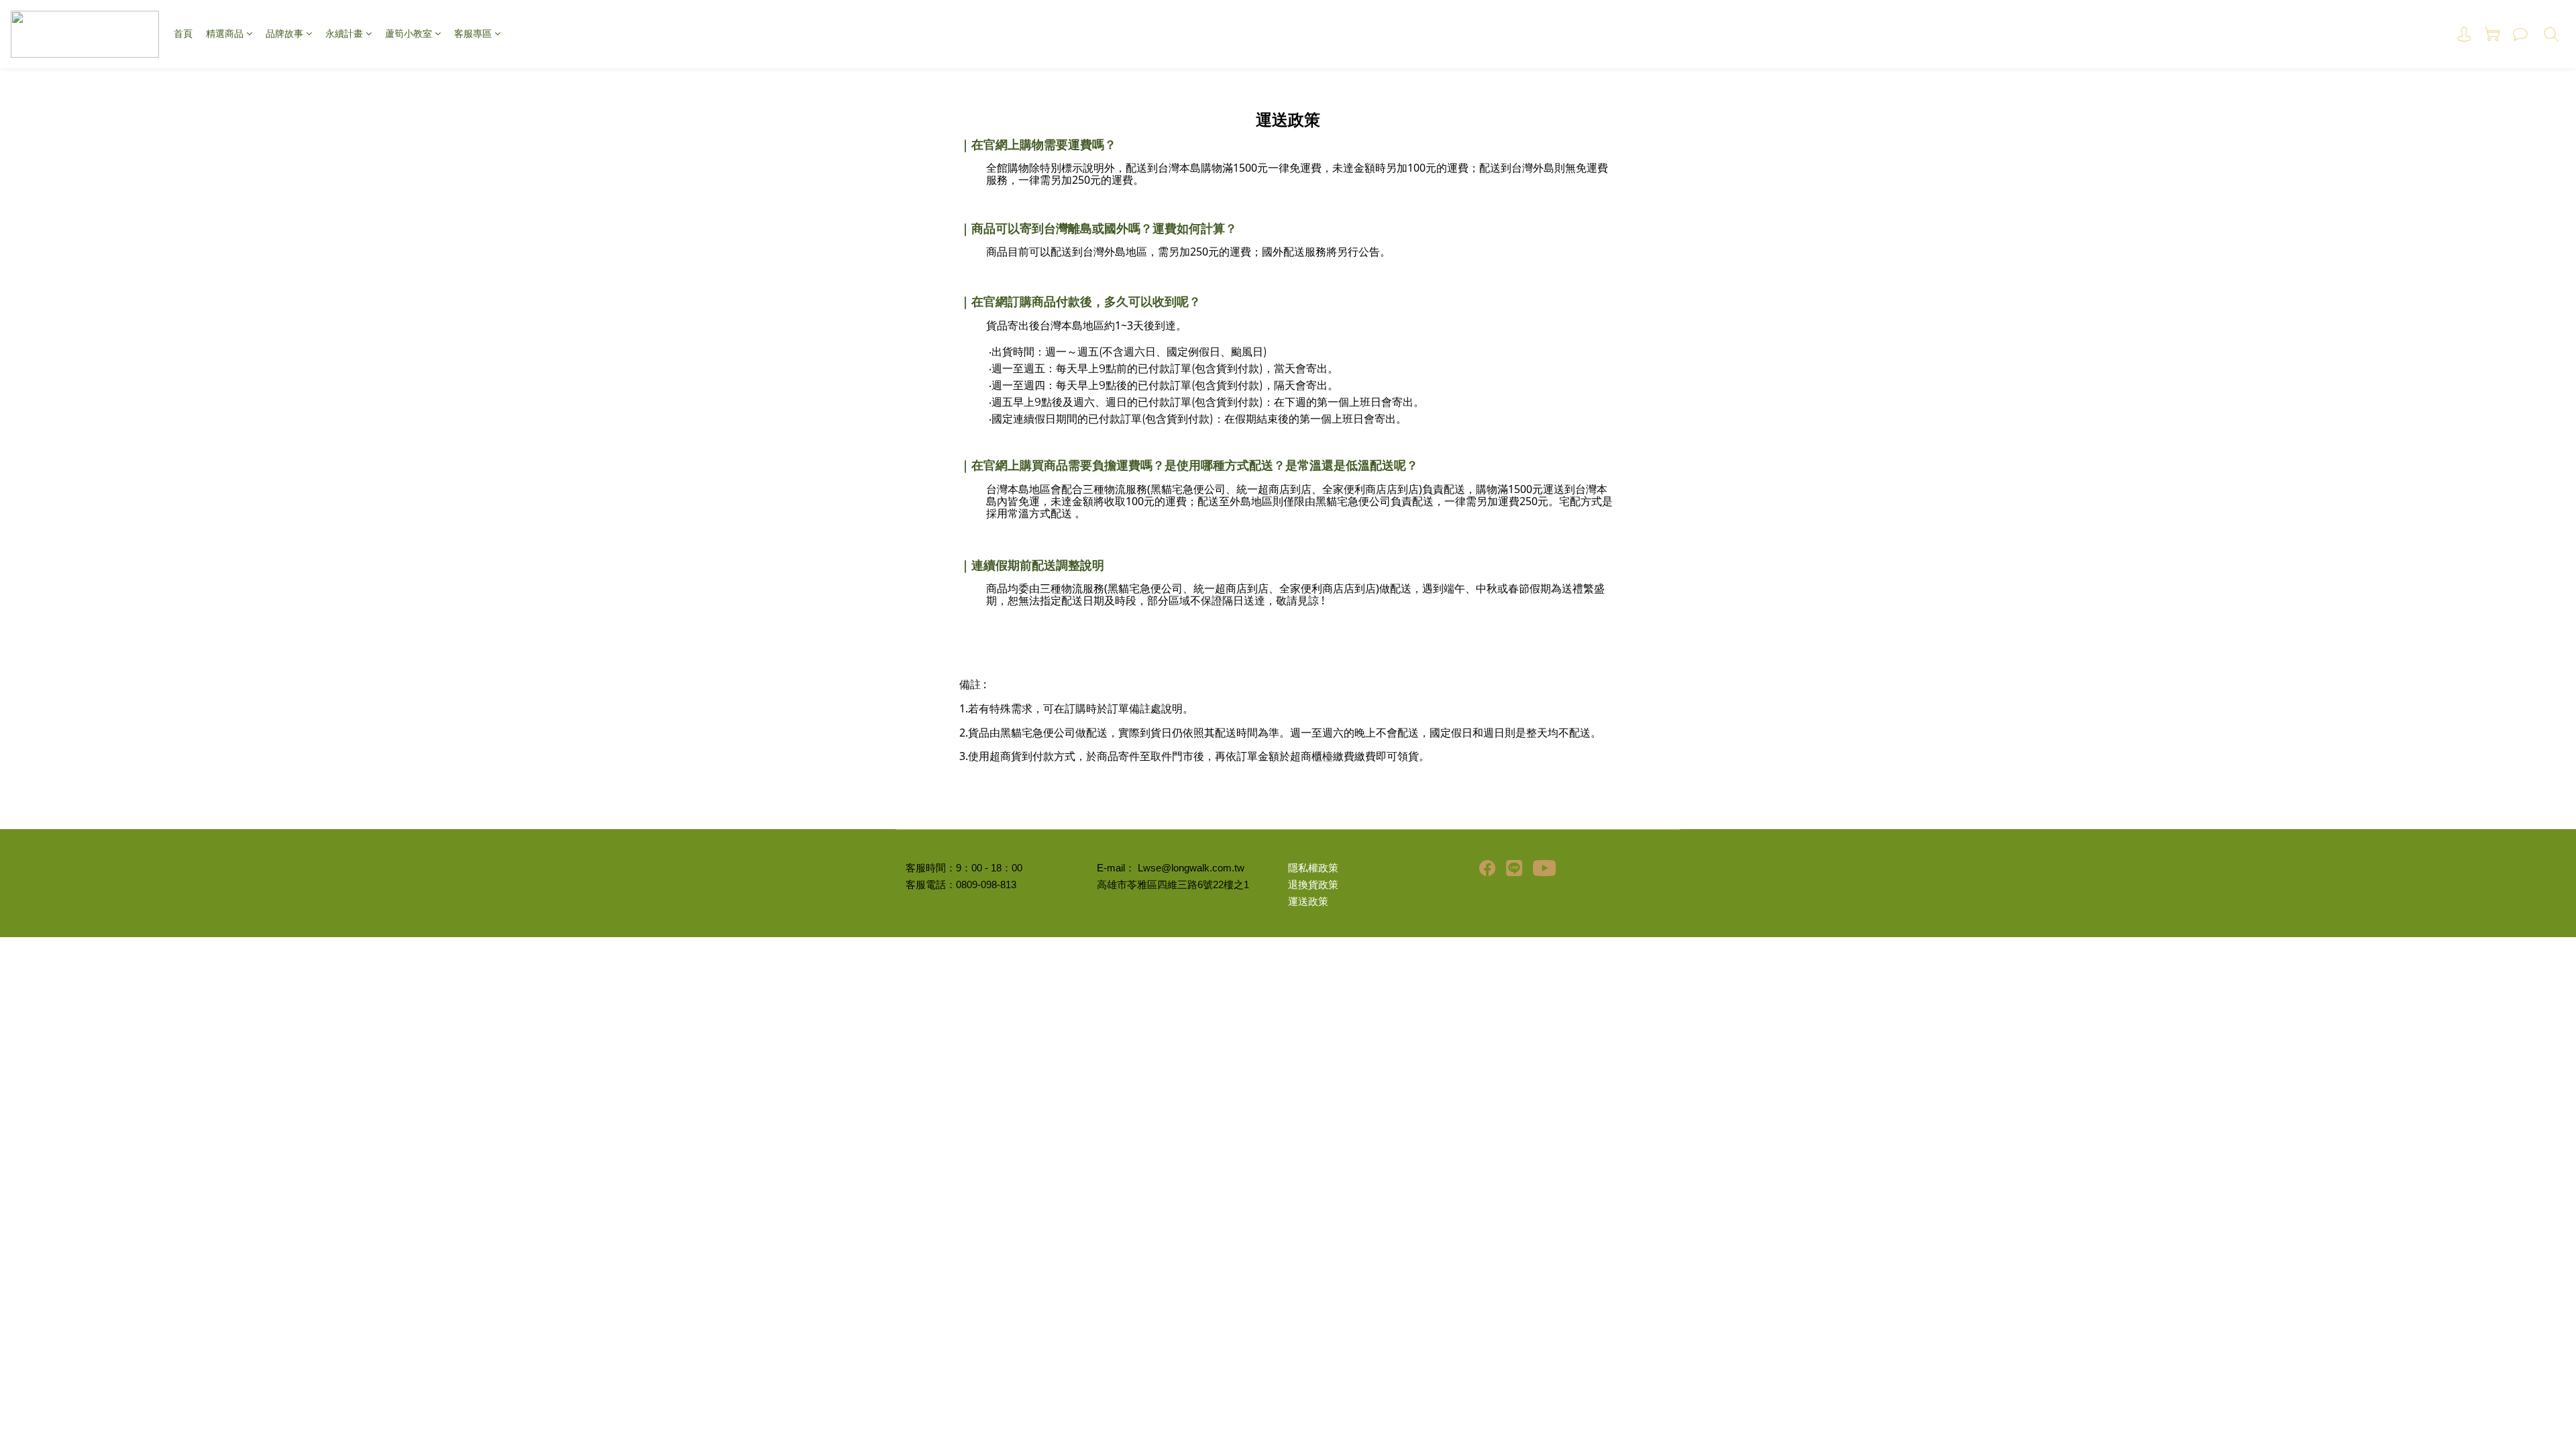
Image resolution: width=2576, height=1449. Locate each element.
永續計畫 (344, 34)
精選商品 (225, 34)
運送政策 (1308, 902)
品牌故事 (284, 34)
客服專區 (473, 34)
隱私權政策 (1313, 868)
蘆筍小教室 (409, 34)
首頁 (183, 34)
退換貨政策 (1313, 885)
